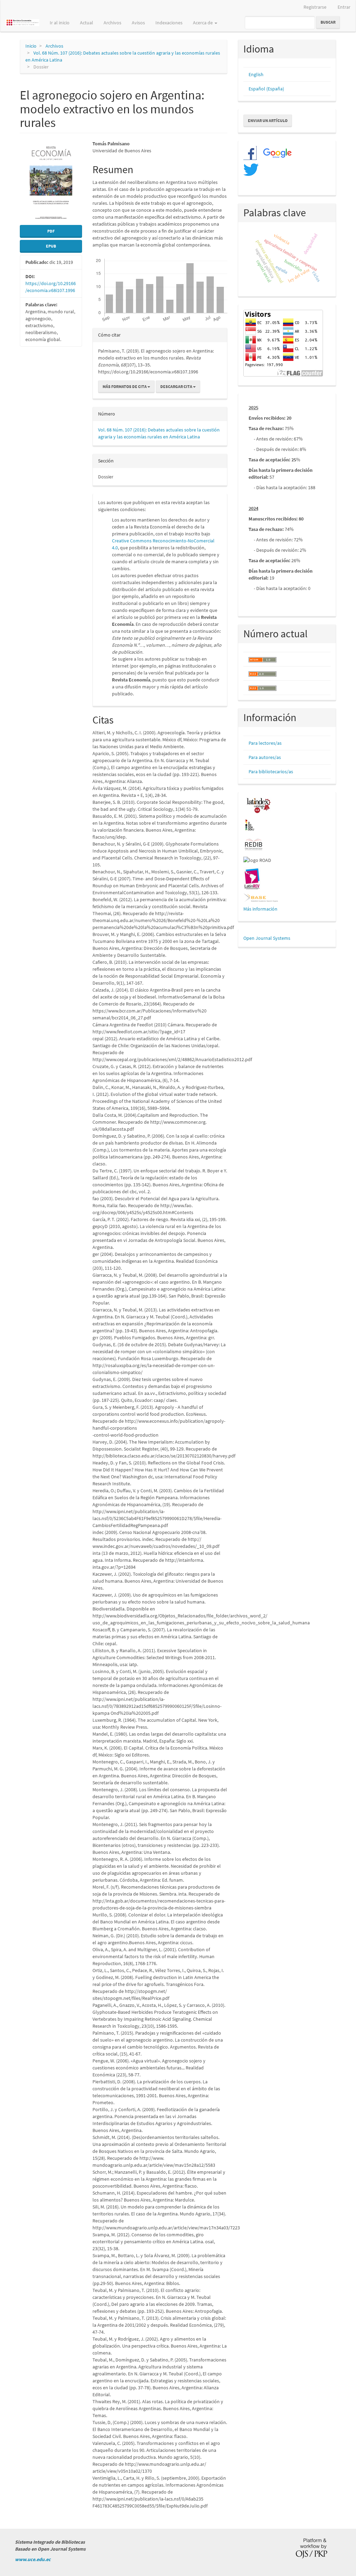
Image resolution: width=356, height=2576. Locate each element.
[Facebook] (250, 153)
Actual (87, 23)
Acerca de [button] (203, 23)
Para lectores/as (265, 743)
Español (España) (266, 89)
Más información (260, 909)
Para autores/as (265, 757)
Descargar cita (177, 386)
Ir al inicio (60, 23)
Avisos (138, 23)
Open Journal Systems (267, 938)
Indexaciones (169, 23)
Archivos (112, 23)
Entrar (344, 7)
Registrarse (315, 7)
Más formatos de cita (125, 386)
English (256, 74)
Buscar (328, 22)
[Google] (275, 153)
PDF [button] (51, 231)
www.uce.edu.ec (33, 2559)
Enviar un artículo (268, 120)
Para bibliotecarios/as (271, 772)
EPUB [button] (51, 246)
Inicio (31, 46)
